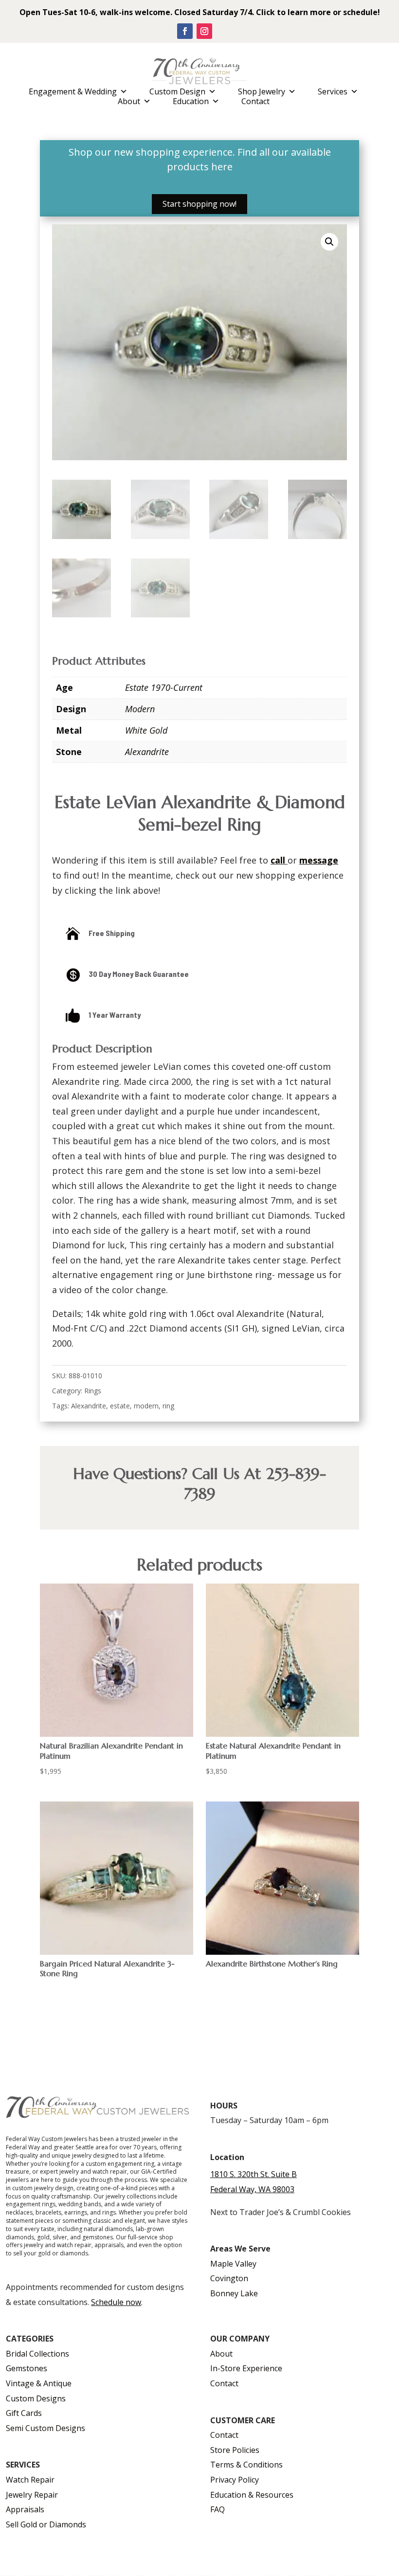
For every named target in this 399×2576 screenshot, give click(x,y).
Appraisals (25, 2509)
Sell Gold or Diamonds (46, 2524)
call (278, 860)
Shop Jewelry (262, 91)
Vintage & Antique (39, 2383)
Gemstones (27, 2368)
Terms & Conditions (246, 2465)
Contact (255, 101)
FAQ (218, 2509)
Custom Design (177, 91)
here (222, 167)
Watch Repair (30, 2480)
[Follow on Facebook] (185, 31)
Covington (229, 2278)
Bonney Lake (234, 2293)
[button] (329, 242)
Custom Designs (36, 2398)
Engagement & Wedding (73, 91)
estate (120, 1406)
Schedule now (116, 2302)
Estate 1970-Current (164, 687)
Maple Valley (233, 2264)
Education (191, 101)
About (129, 101)
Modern (140, 709)
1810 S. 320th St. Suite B (254, 2174)
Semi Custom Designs (45, 2428)
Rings (93, 1391)
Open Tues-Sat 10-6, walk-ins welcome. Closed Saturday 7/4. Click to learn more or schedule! (200, 12)
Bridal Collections (37, 2354)
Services (333, 91)
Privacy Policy (235, 2480)
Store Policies (235, 2450)
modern (146, 1406)
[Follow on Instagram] (204, 31)
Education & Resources (252, 2495)
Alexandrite (147, 752)
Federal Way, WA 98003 (252, 2189)
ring (168, 1406)
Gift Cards (24, 2413)
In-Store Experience (246, 2368)
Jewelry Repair (32, 2495)
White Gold (146, 730)
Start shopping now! (199, 204)
